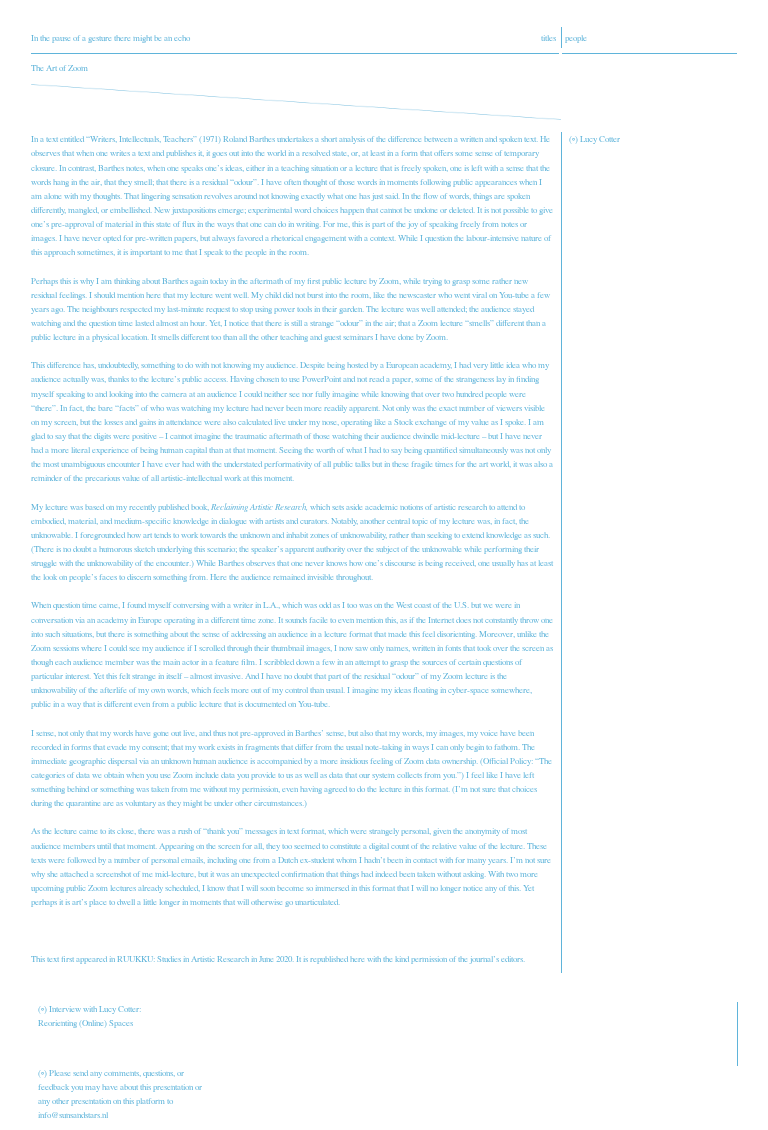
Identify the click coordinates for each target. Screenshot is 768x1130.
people (576, 37)
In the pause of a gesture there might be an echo (110, 37)
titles (548, 37)
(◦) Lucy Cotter (594, 138)
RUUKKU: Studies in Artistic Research (183, 958)
